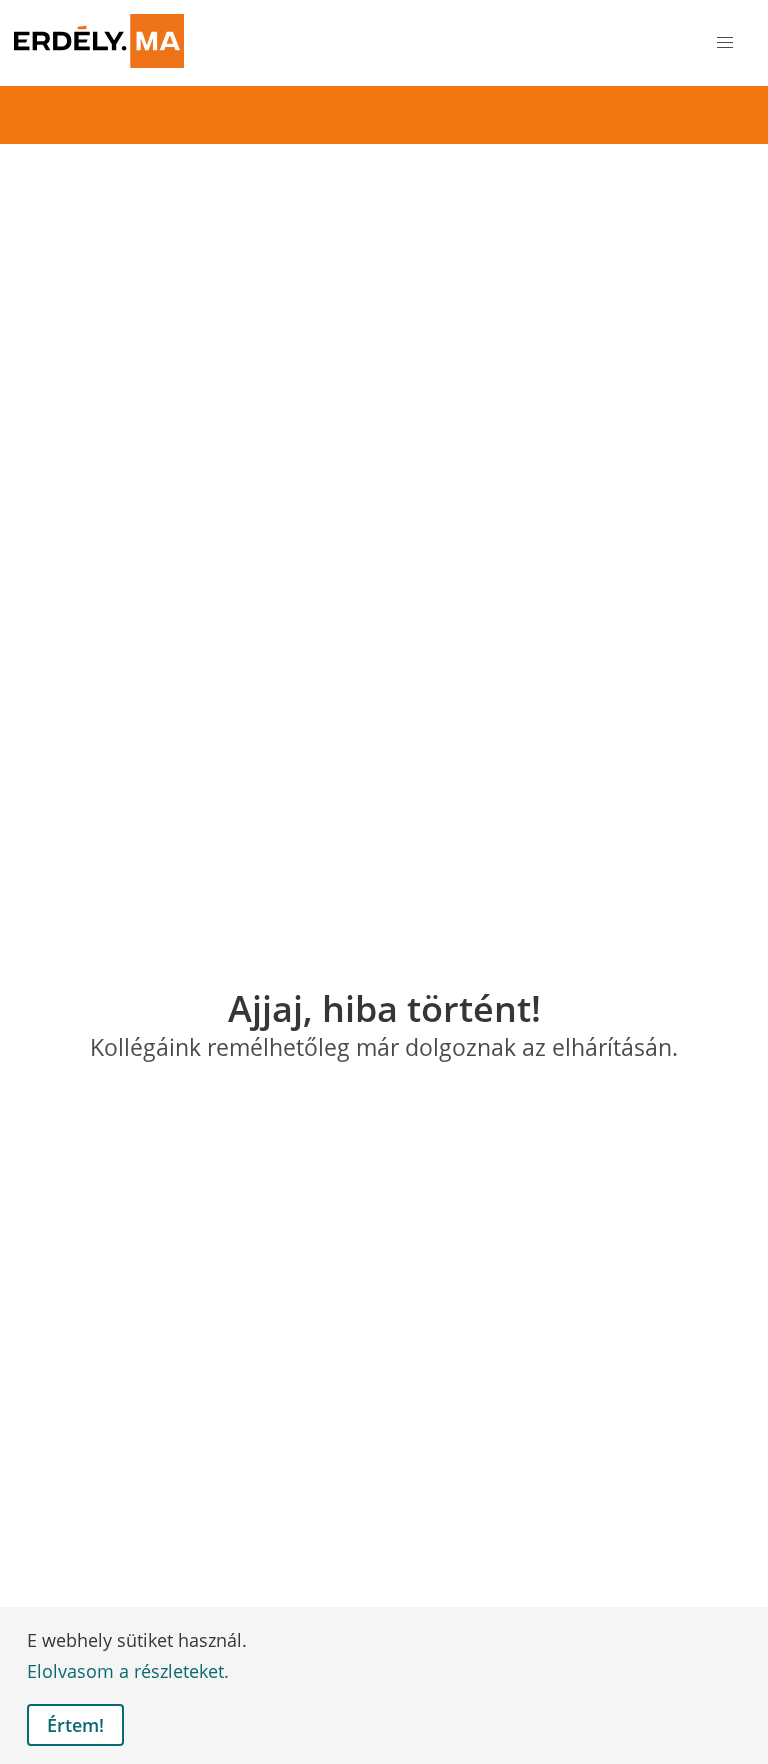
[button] (725, 43)
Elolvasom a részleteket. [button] (128, 1671)
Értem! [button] (75, 1725)
